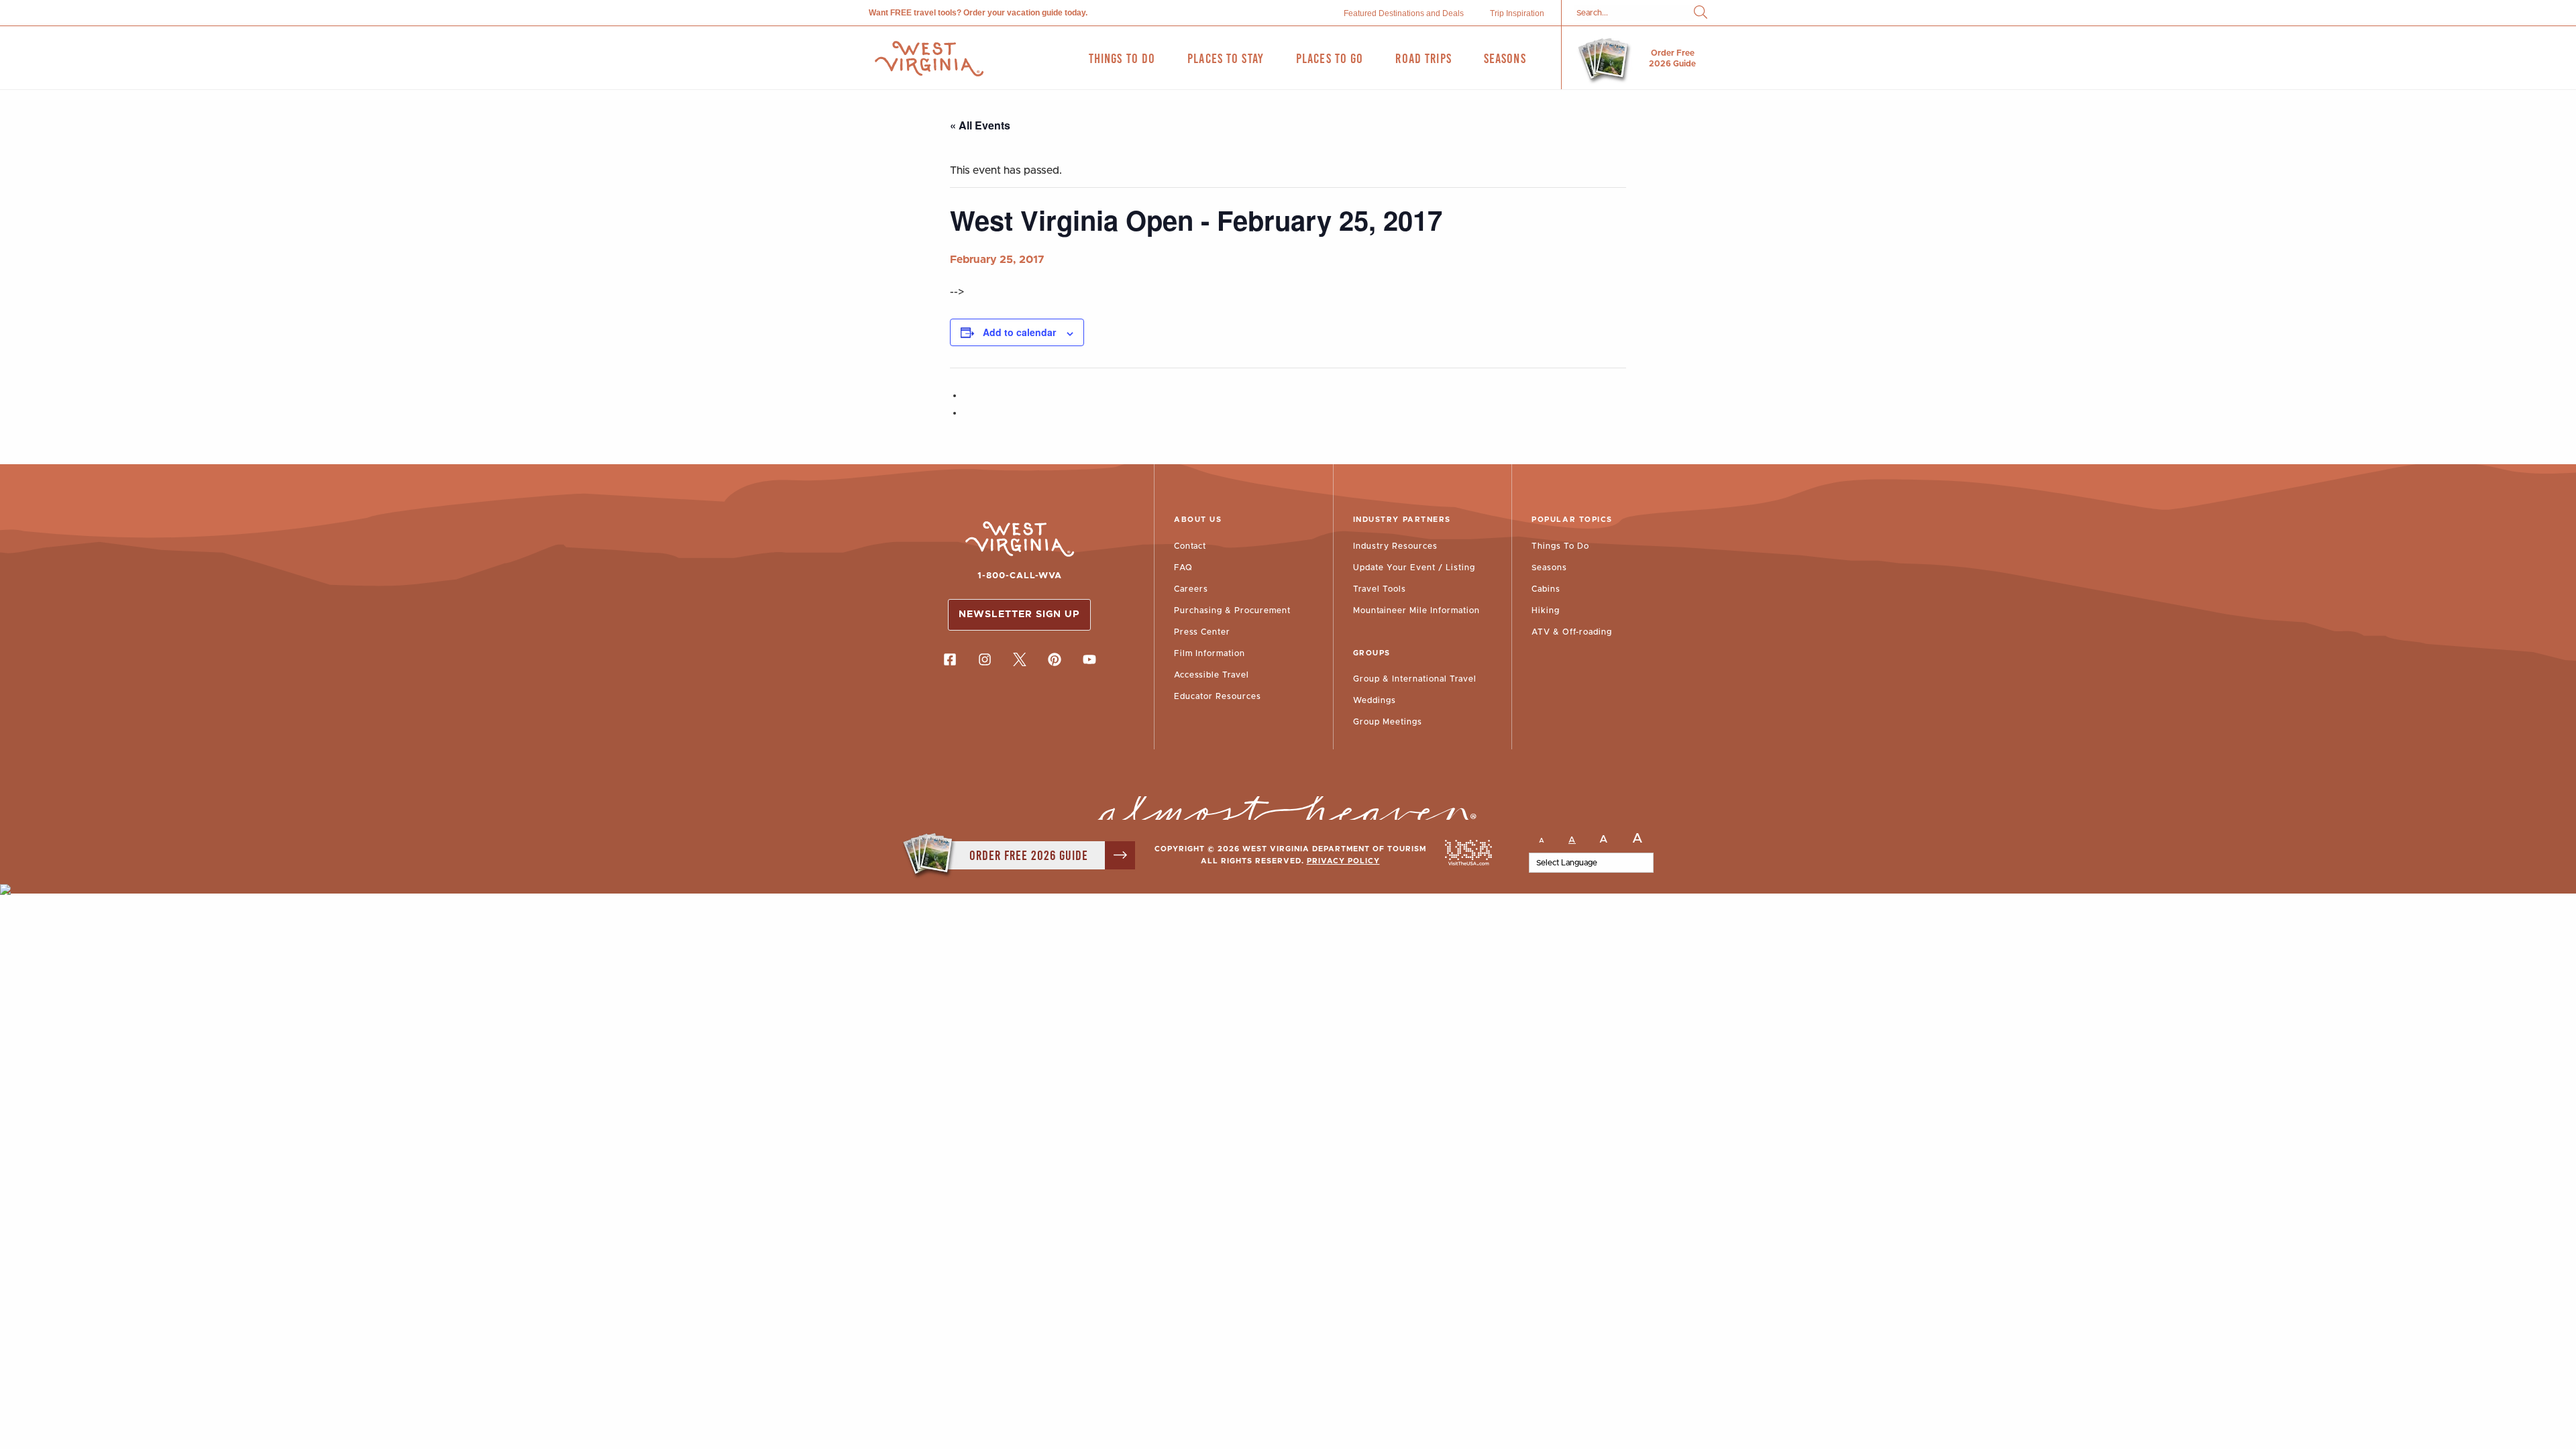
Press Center (1202, 632)
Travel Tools (1380, 589)
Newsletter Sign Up (1019, 614)
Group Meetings (1388, 722)
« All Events (980, 125)
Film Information (1210, 653)
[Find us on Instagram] (985, 659)
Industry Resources (1395, 546)
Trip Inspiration (1517, 13)
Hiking (1546, 610)
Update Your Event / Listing (1414, 568)
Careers (1191, 589)
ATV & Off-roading (1572, 632)
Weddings (1375, 700)
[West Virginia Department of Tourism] (929, 59)
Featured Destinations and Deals (1404, 13)
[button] (1701, 13)
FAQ (1183, 568)
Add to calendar (1019, 332)
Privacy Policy (1343, 861)
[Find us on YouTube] (1089, 659)
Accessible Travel (1212, 675)
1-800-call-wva (1020, 576)
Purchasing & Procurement (1232, 610)
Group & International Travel (1415, 679)
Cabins (1546, 589)
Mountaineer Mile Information (1416, 610)
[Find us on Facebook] (950, 659)
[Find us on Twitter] (1020, 659)
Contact (1190, 546)
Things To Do (1560, 546)
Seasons (1549, 568)
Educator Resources (1218, 696)
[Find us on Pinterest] (1055, 659)
